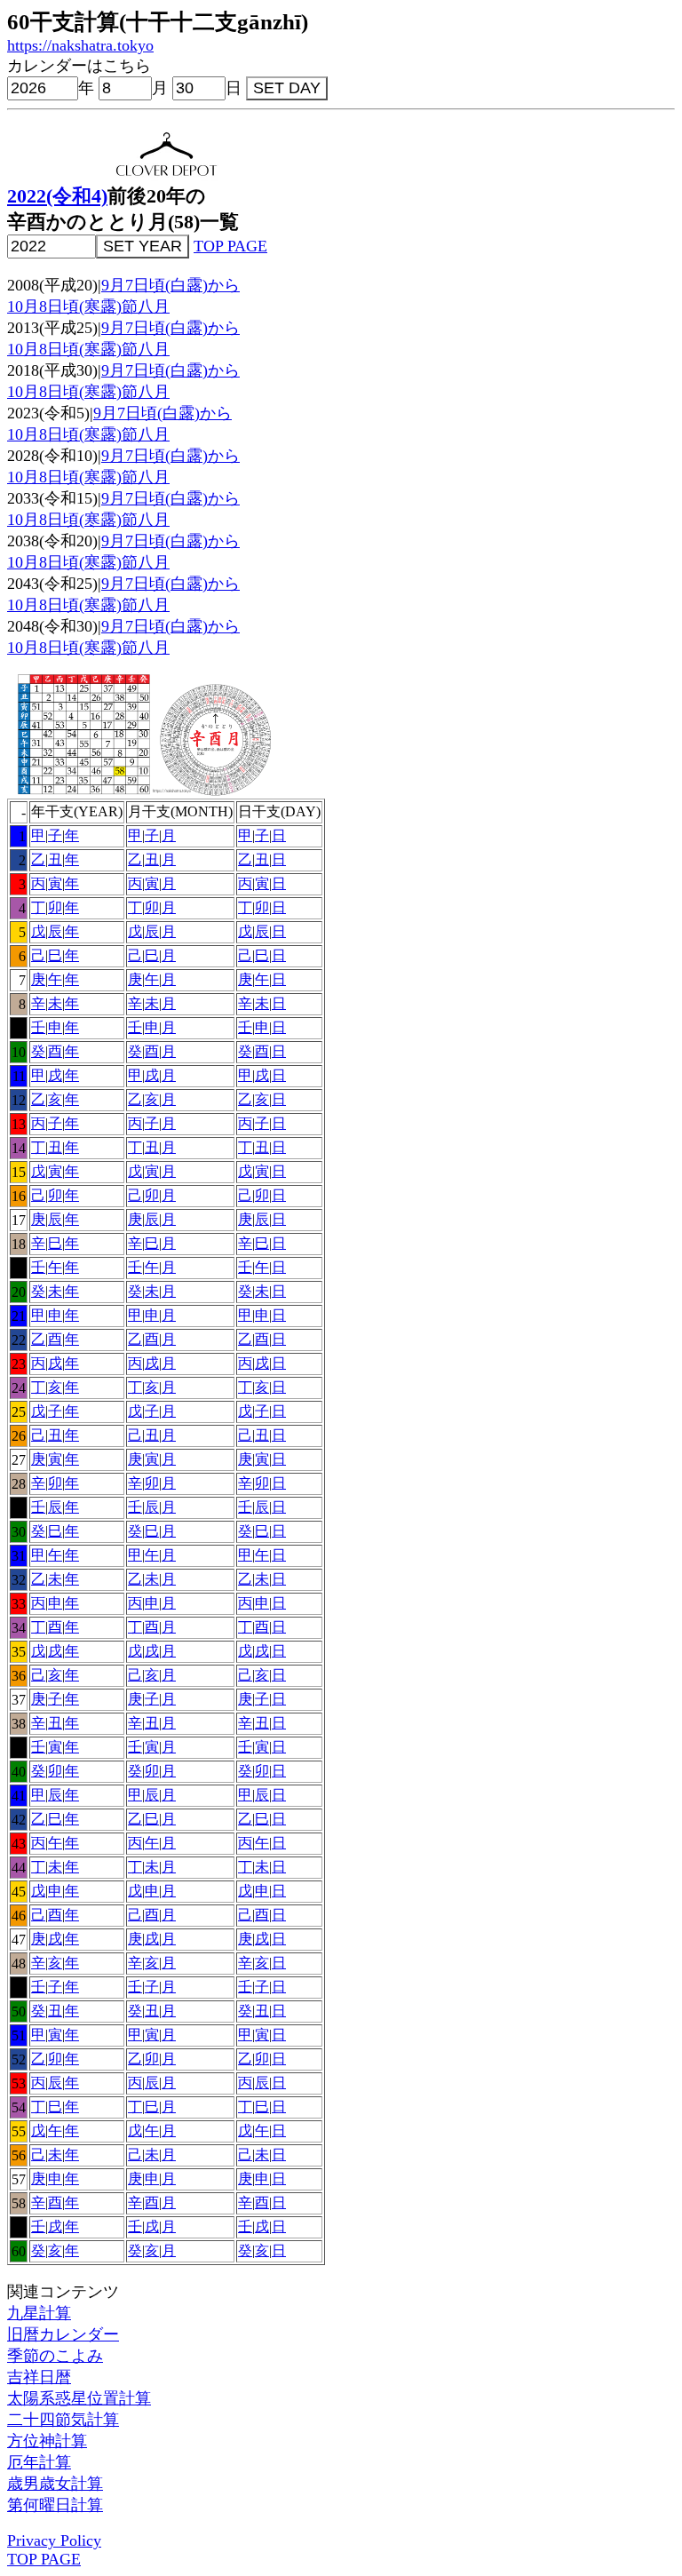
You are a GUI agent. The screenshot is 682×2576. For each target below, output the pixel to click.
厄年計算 (39, 2462)
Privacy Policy (54, 2540)
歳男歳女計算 (55, 2484)
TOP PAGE (230, 246)
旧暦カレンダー (63, 2334)
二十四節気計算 (63, 2420)
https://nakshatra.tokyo (80, 45)
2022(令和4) (57, 196)
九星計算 (39, 2313)
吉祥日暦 (39, 2377)
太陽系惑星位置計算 (79, 2398)
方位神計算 (47, 2441)
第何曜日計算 (55, 2505)
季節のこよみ (55, 2356)
